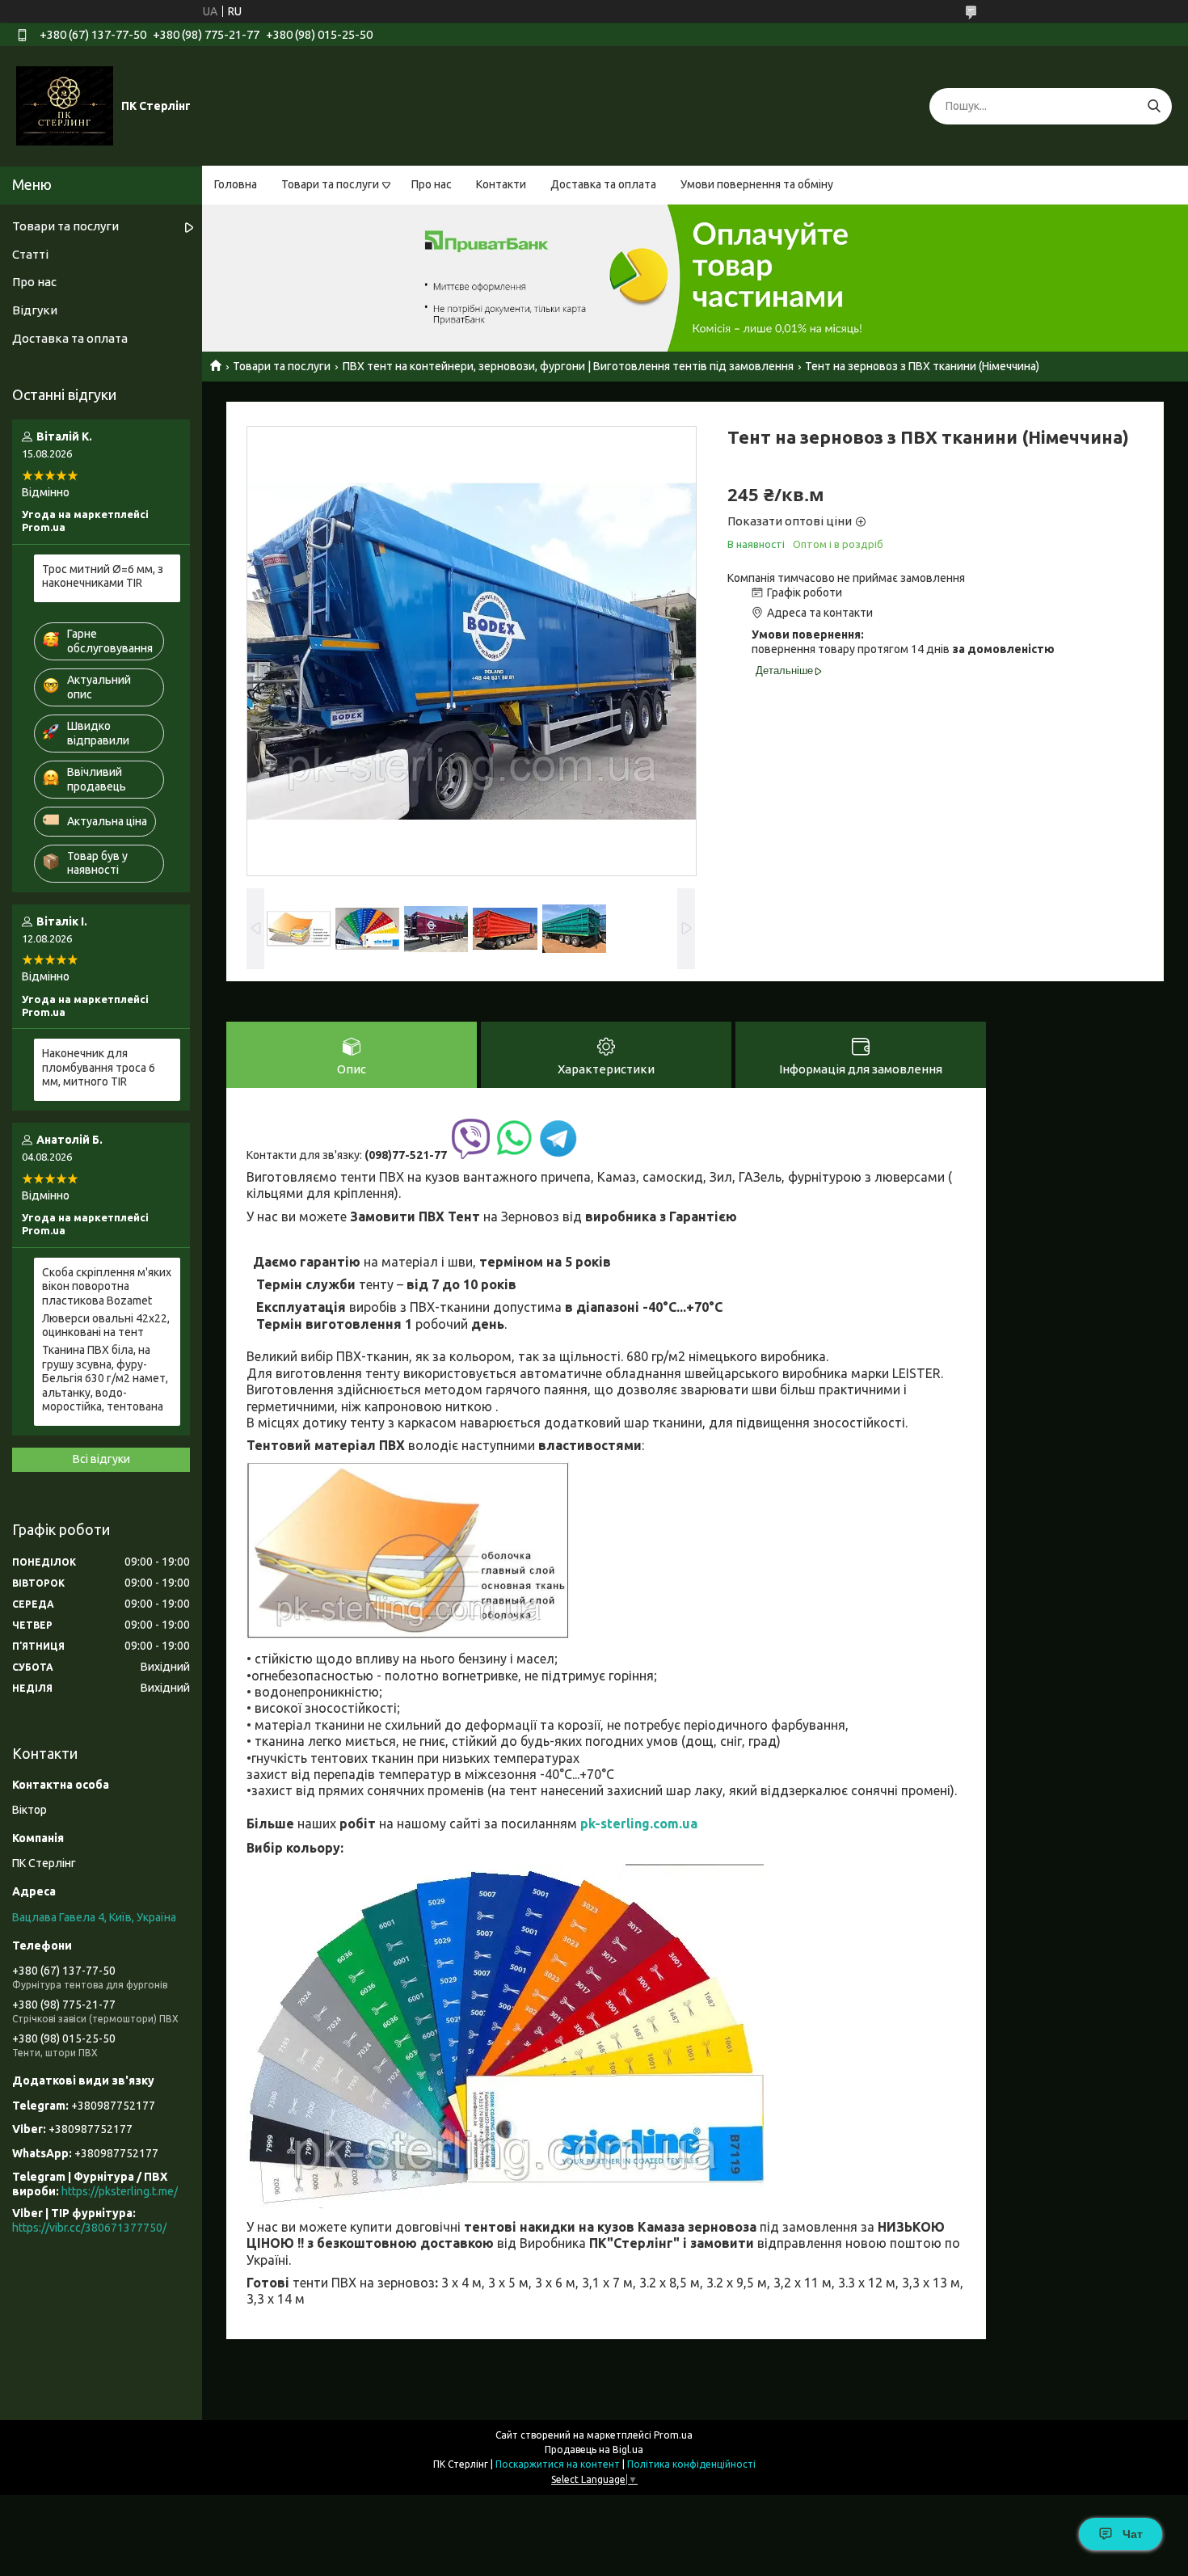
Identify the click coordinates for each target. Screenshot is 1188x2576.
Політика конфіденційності (691, 2464)
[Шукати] (1154, 106)
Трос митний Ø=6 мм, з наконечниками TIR (103, 576)
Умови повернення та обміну (757, 184)
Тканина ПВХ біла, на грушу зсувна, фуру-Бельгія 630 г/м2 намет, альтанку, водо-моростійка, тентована (105, 1378)
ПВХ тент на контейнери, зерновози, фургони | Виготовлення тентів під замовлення (568, 366)
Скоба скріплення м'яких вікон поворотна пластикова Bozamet (107, 1286)
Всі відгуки (101, 1459)
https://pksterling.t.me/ (120, 2191)
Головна (236, 184)
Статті (30, 254)
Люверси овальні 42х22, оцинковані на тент (106, 1326)
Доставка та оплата (603, 184)
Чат (1133, 2534)
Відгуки (35, 310)
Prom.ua (673, 2435)
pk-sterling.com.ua (639, 1823)
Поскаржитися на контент (558, 2464)
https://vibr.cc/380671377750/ (89, 2228)
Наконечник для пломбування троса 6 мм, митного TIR (99, 1067)
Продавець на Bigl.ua (594, 2450)
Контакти (501, 184)
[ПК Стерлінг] (65, 105)
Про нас (432, 184)
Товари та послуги (330, 184)
